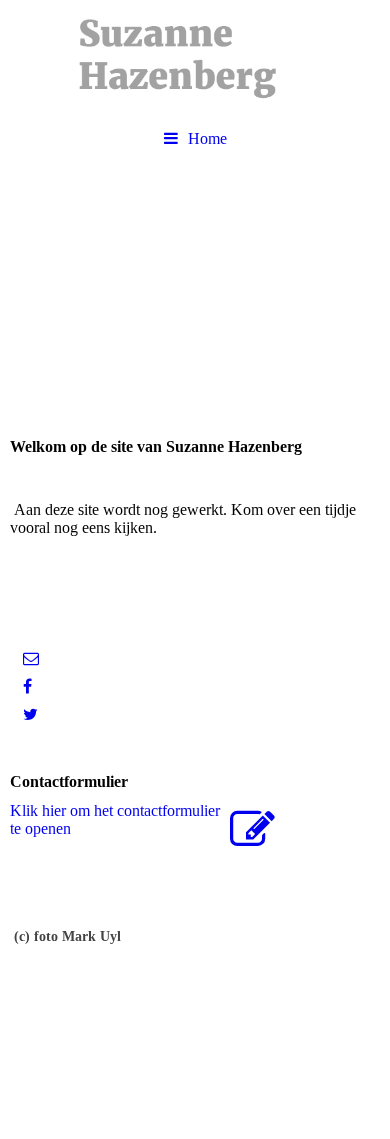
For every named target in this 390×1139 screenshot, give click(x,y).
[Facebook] (26, 686)
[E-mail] (29, 658)
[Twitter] (29, 714)
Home (207, 138)
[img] (195, 60)
